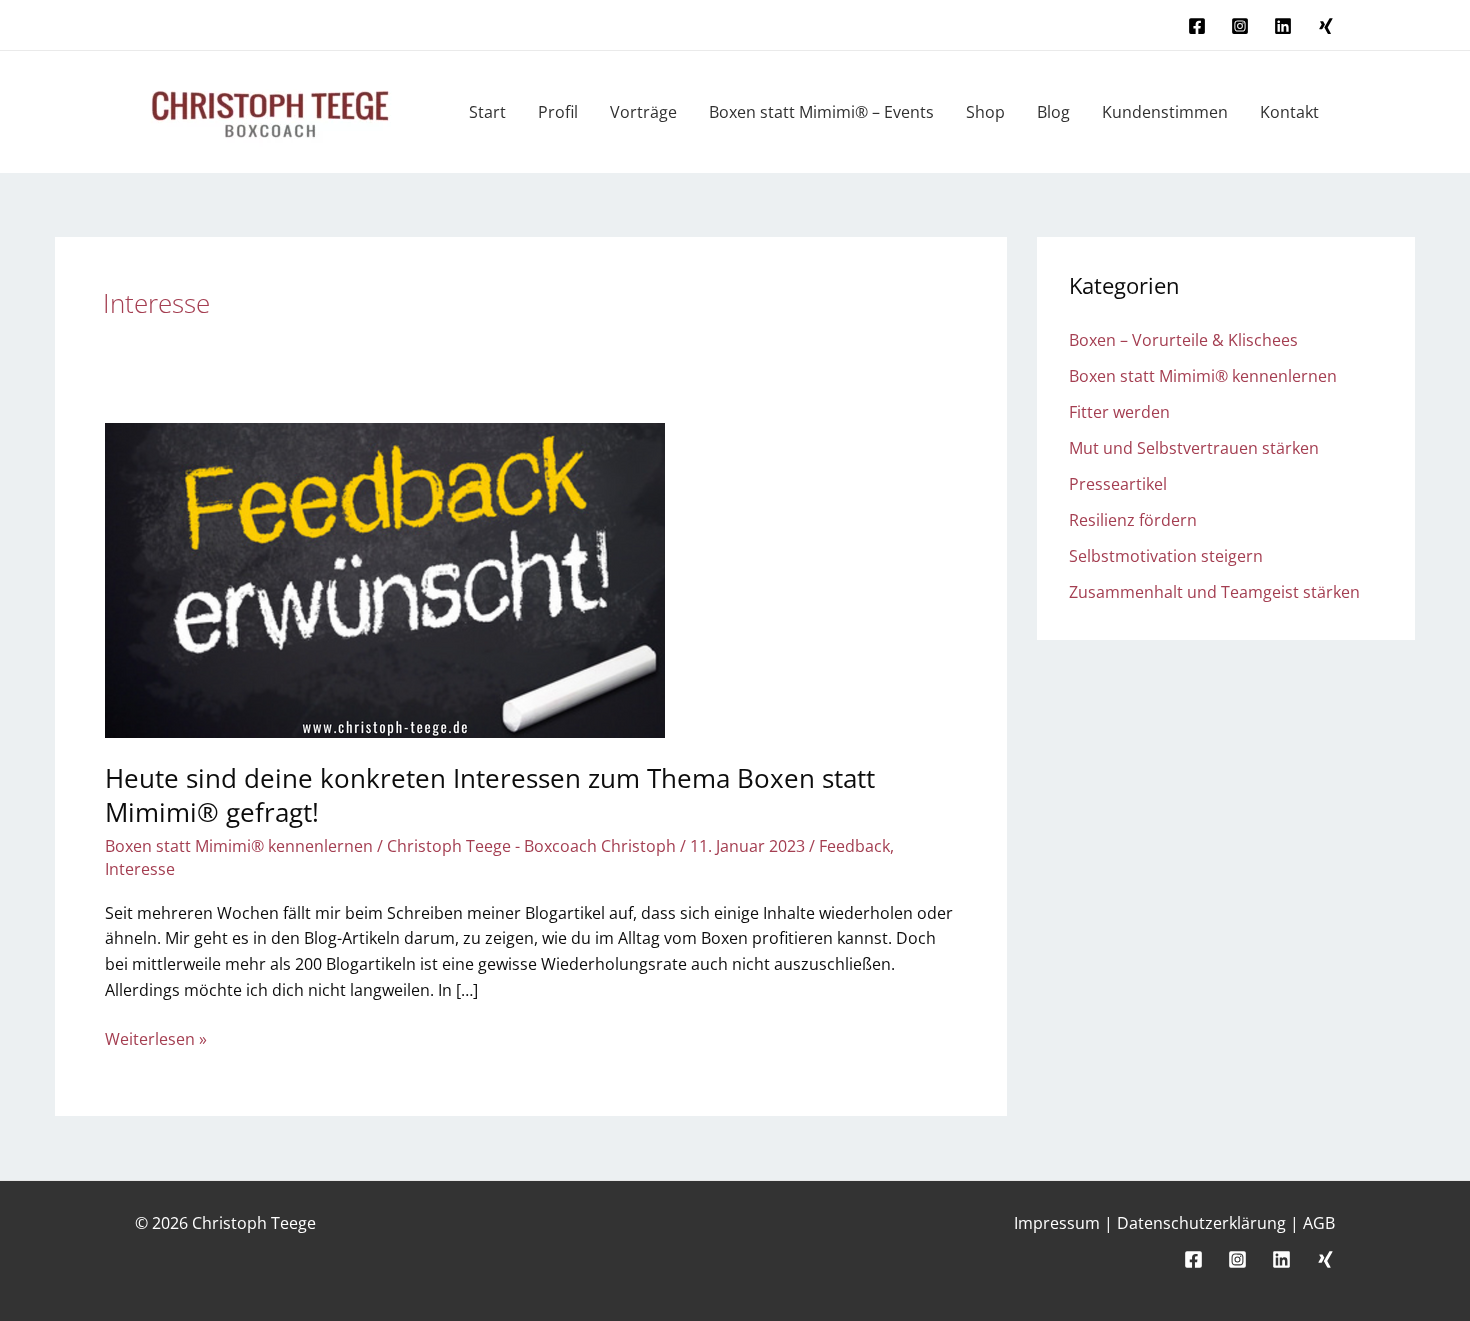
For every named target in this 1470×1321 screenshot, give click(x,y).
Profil (558, 112)
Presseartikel (1118, 484)
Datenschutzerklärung (1201, 1223)
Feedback (854, 846)
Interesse (140, 869)
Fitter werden (1119, 412)
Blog (1053, 112)
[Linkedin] (1283, 26)
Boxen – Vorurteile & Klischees (1183, 340)
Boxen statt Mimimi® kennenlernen (239, 846)
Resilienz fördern (1133, 520)
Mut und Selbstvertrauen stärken (1194, 448)
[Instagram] (1240, 26)
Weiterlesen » (156, 1038)
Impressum (1057, 1223)
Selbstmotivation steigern (1166, 556)
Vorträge (643, 112)
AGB (1319, 1223)
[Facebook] (1197, 26)
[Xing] (1326, 26)
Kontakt (1289, 112)
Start (487, 112)
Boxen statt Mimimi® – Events (821, 112)
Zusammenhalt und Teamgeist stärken (1214, 592)
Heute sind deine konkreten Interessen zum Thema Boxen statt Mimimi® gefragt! (490, 795)
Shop (985, 112)
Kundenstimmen (1165, 112)
